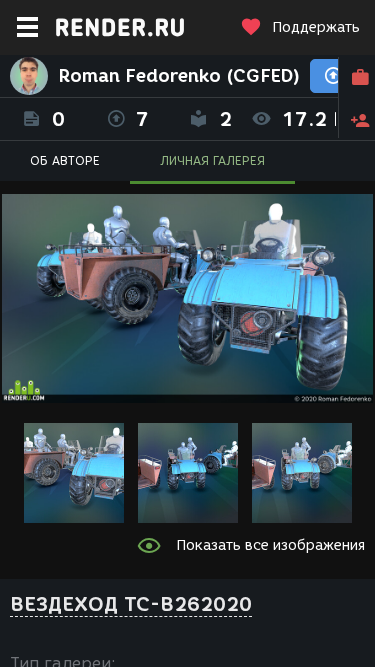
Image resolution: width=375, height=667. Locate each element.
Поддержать (316, 27)
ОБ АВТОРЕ (65, 160)
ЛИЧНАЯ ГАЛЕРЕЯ (212, 160)
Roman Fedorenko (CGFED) (179, 76)
